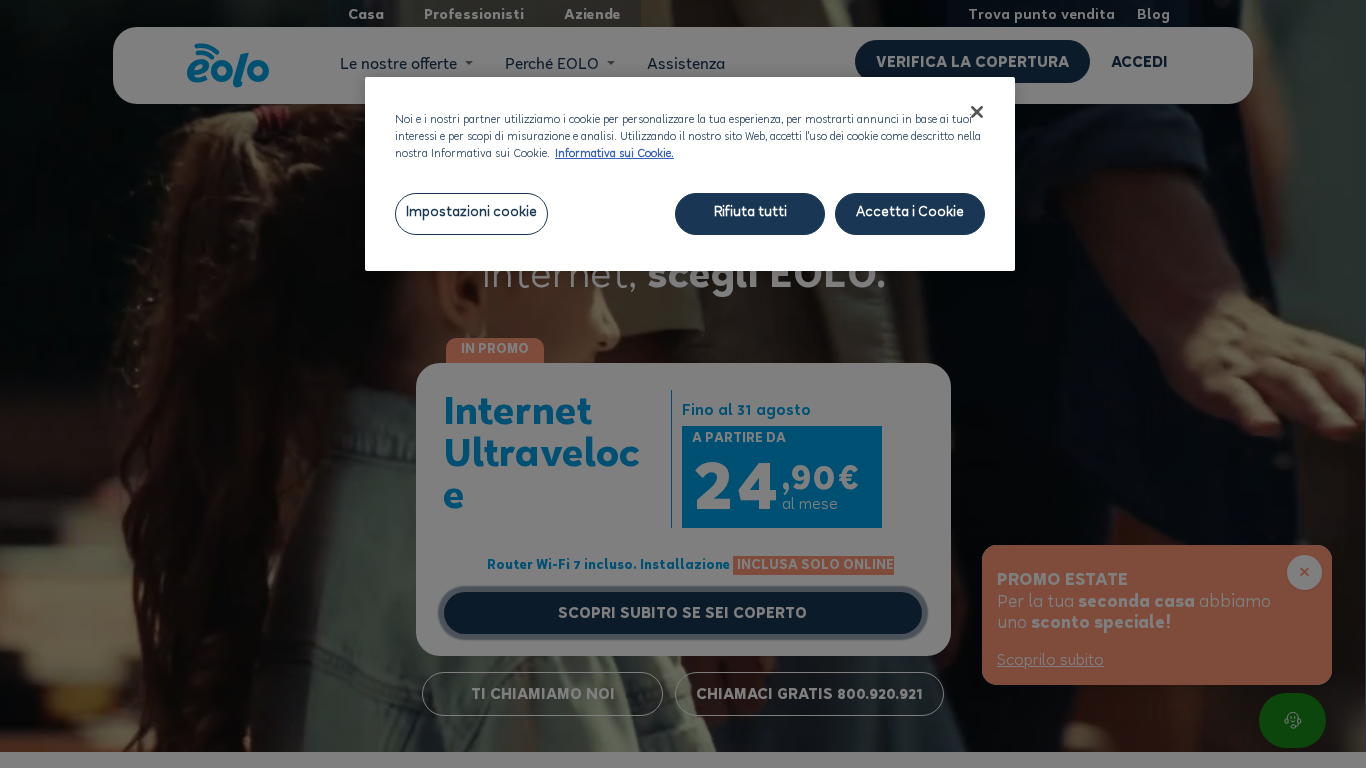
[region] (690, 174)
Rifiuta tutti (750, 213)
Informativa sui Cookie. (614, 155)
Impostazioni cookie (471, 213)
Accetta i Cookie (910, 213)
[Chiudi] (977, 112)
